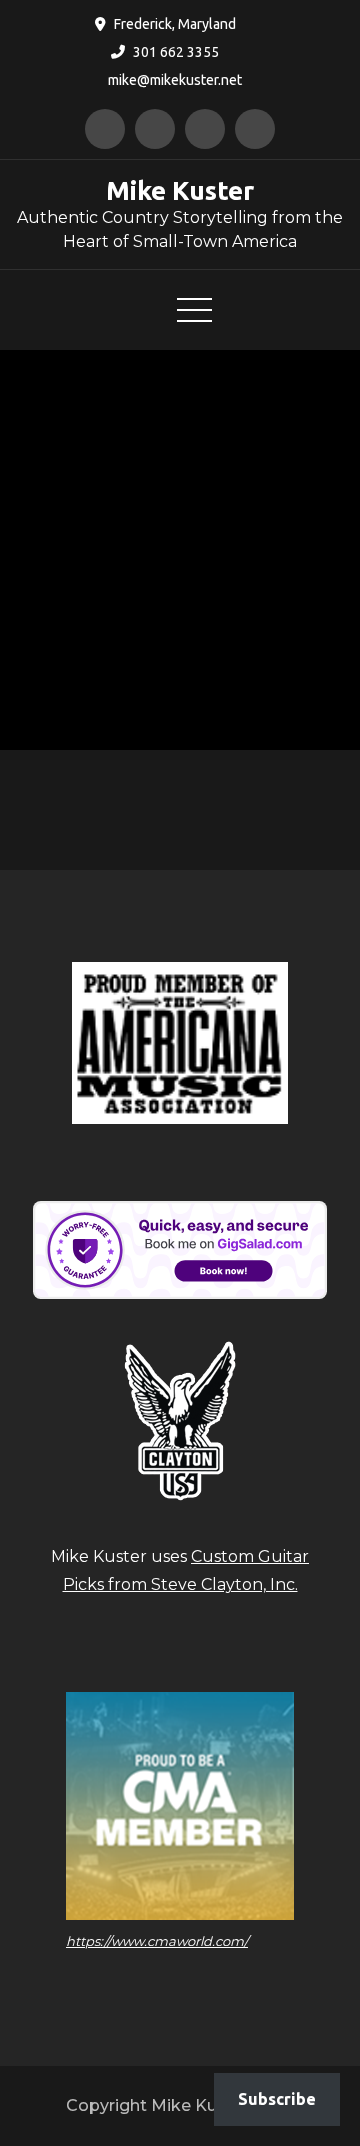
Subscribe (277, 2099)
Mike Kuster (180, 190)
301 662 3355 (176, 52)
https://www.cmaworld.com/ (157, 1941)
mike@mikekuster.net (175, 80)
